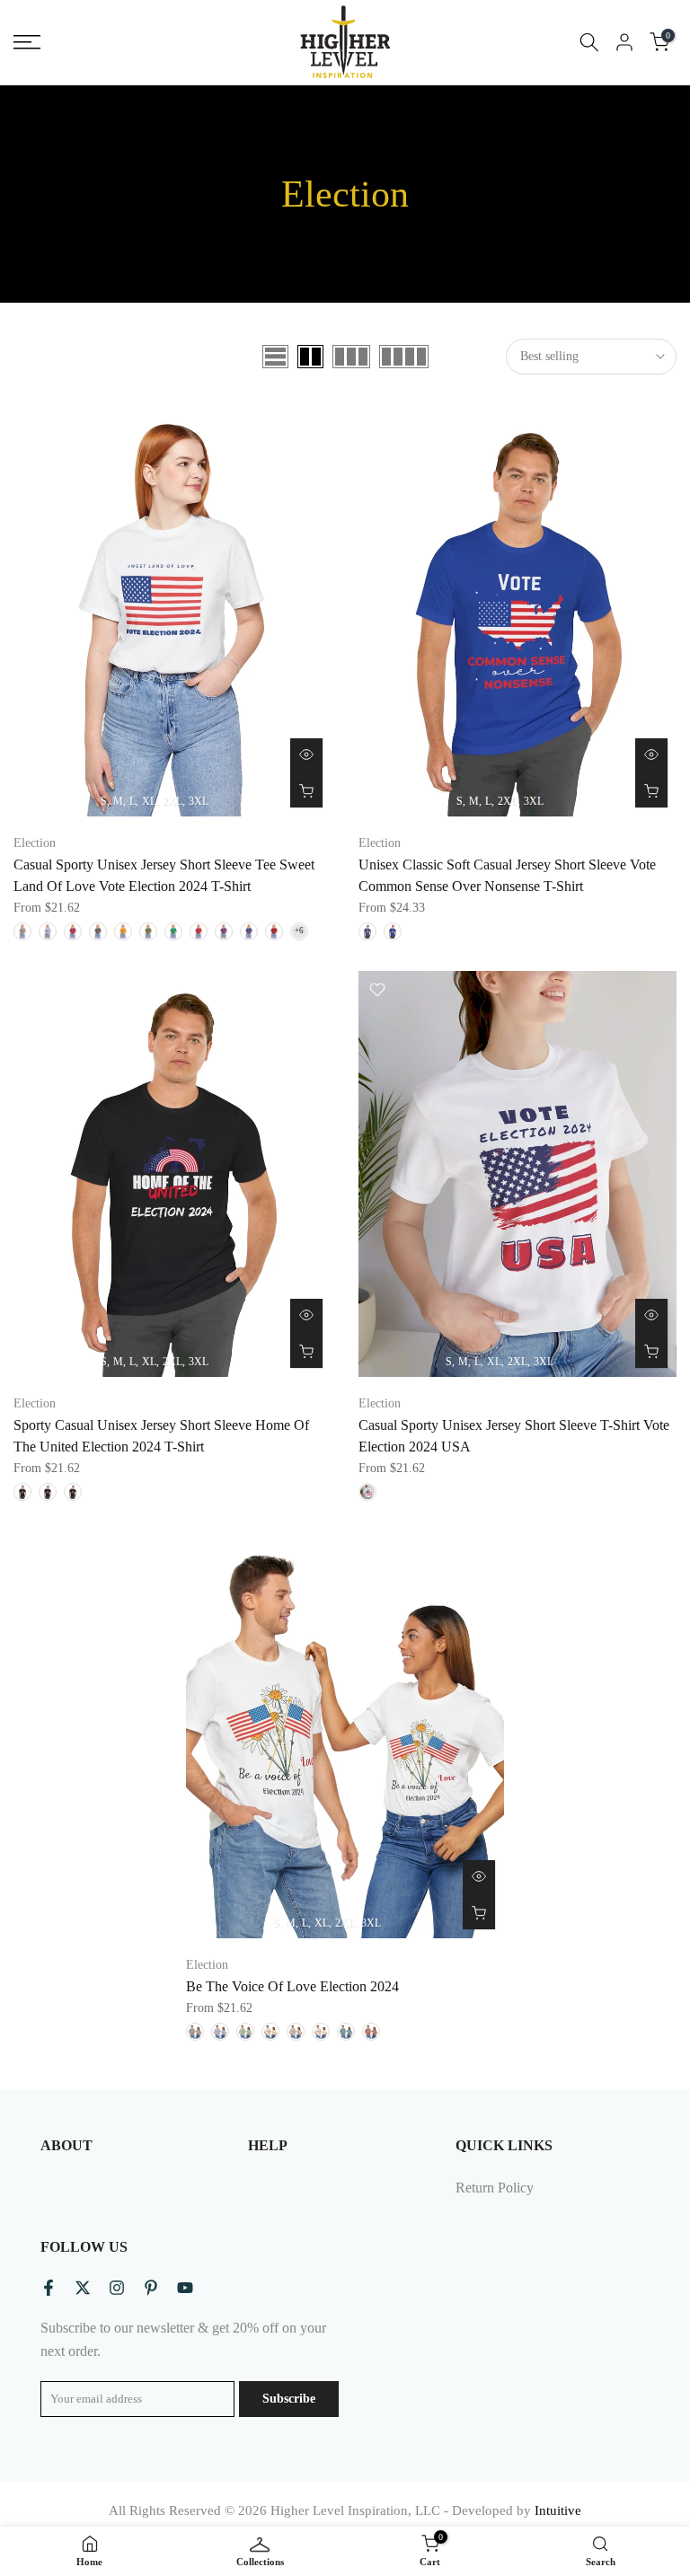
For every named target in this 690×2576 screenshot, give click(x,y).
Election (35, 843)
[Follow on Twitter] (83, 2288)
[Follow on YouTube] (185, 2288)
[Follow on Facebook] (49, 2288)
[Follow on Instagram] (117, 2288)
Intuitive (558, 2510)
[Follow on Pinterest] (151, 2288)
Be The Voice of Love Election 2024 (292, 1986)
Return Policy (495, 2188)
